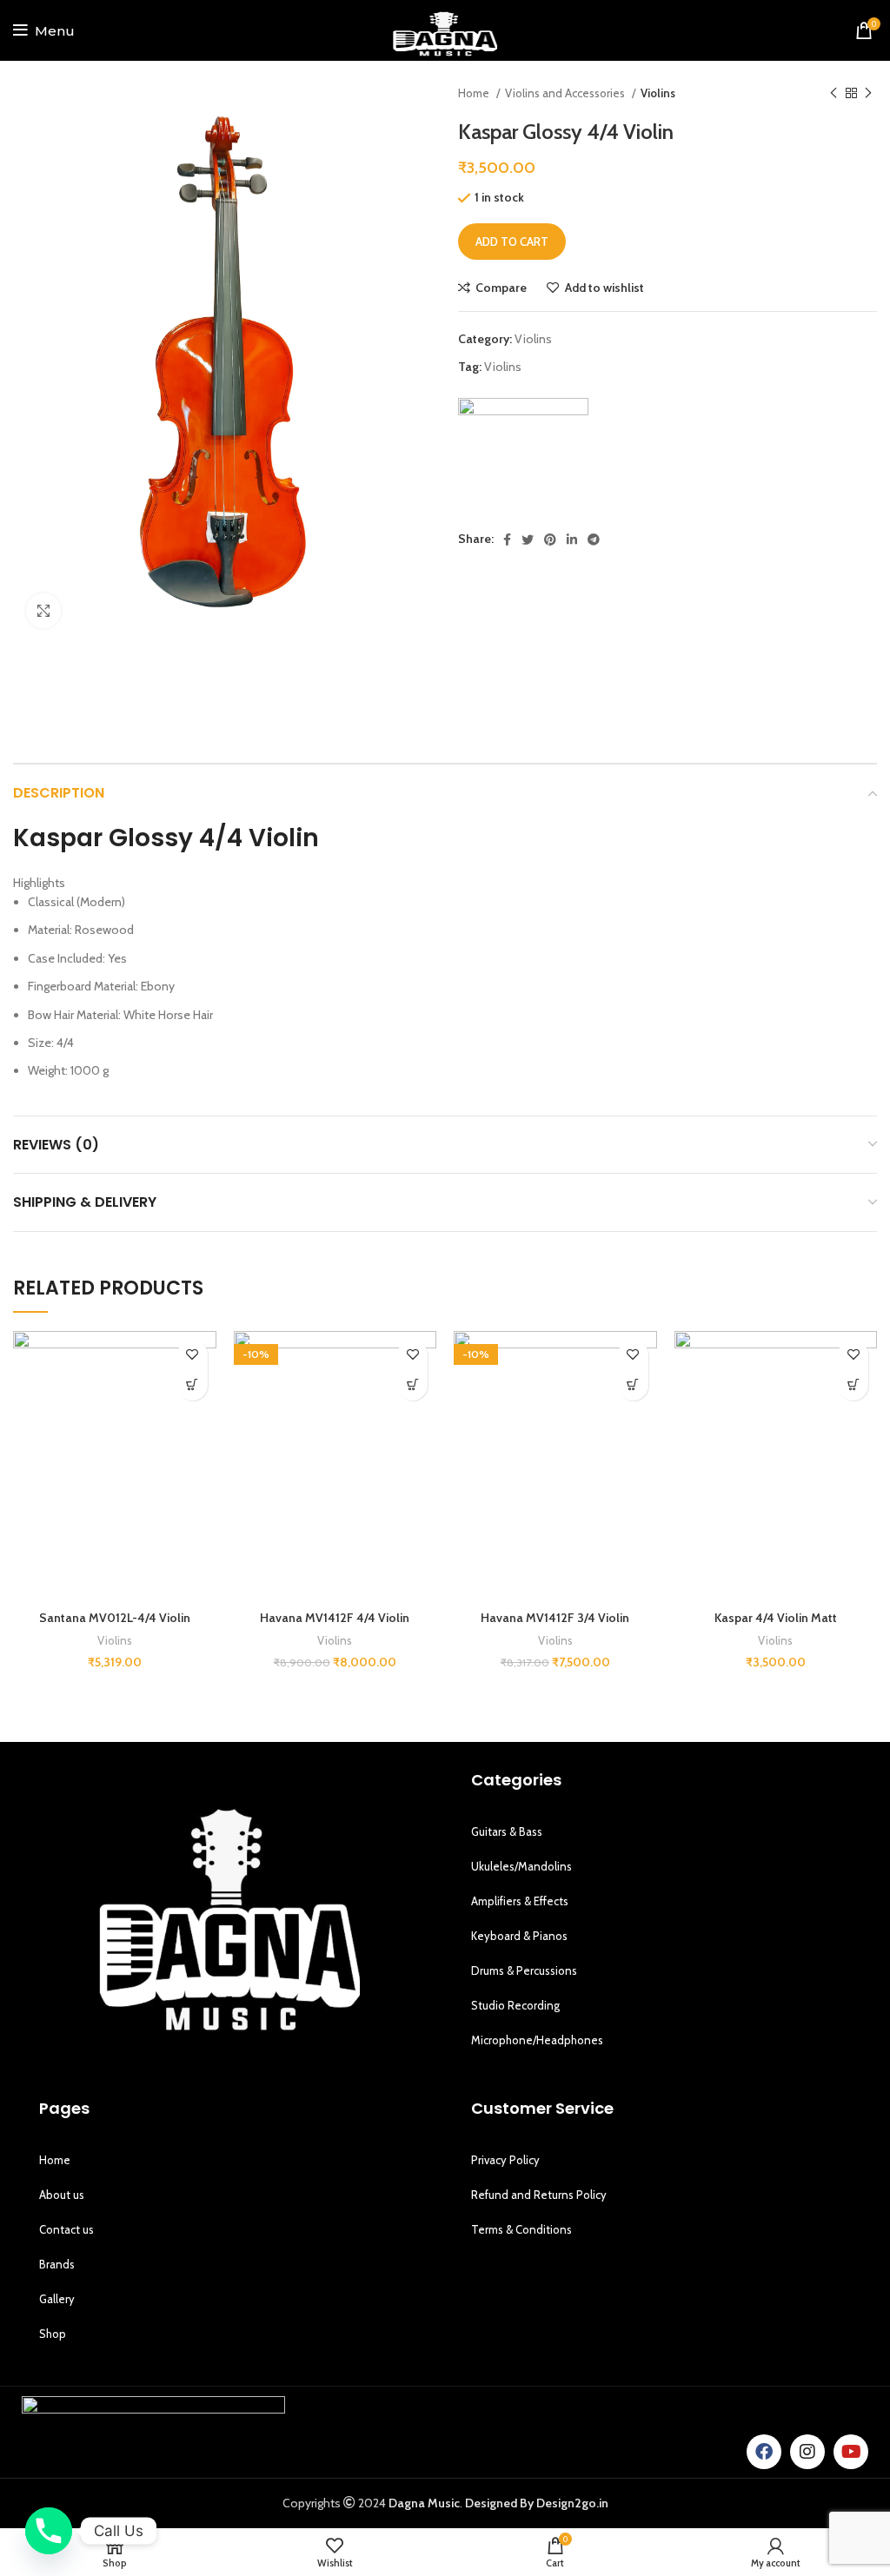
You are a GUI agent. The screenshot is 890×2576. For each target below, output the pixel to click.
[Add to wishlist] (193, 1355)
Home (475, 93)
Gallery (57, 2299)
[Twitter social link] (528, 540)
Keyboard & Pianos (519, 1936)
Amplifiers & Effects (520, 1901)
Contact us (66, 2229)
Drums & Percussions (524, 1970)
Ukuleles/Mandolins (521, 1866)
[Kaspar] (523, 463)
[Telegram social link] (594, 540)
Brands (57, 2264)
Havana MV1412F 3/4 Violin (555, 1618)
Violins (658, 93)
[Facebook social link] (507, 540)
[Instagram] (807, 2452)
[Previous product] (834, 94)
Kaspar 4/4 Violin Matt (776, 1618)
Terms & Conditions (521, 2229)
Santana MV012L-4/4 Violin (115, 1618)
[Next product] (868, 94)
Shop (53, 2334)
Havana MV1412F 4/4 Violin (335, 1618)
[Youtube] (851, 2452)
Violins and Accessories (566, 93)
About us (62, 2195)
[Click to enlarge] (43, 611)
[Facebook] (764, 2452)
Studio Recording (515, 2005)
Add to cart (512, 242)
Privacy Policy (505, 2160)
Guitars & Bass (507, 1831)
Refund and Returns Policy (539, 2195)
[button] (193, 1385)
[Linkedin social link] (572, 540)
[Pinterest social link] (550, 540)
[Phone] (49, 2531)
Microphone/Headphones (537, 2040)
